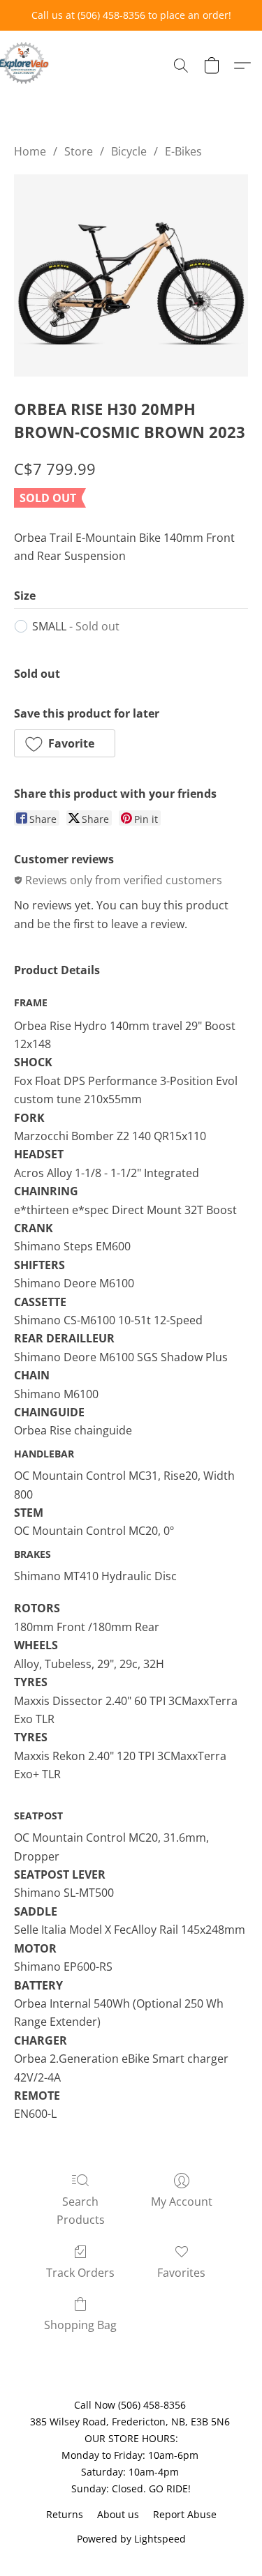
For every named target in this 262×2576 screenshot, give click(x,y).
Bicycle (129, 151)
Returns (65, 2514)
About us (118, 2514)
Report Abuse (185, 2514)
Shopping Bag (80, 2325)
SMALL (76, 626)
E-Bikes (183, 151)
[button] (25, 63)
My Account (182, 2202)
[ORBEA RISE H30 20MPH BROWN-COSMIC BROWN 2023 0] (131, 275)
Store (79, 151)
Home (30, 151)
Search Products (81, 2211)
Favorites (181, 2273)
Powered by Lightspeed (131, 2539)
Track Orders (80, 2273)
